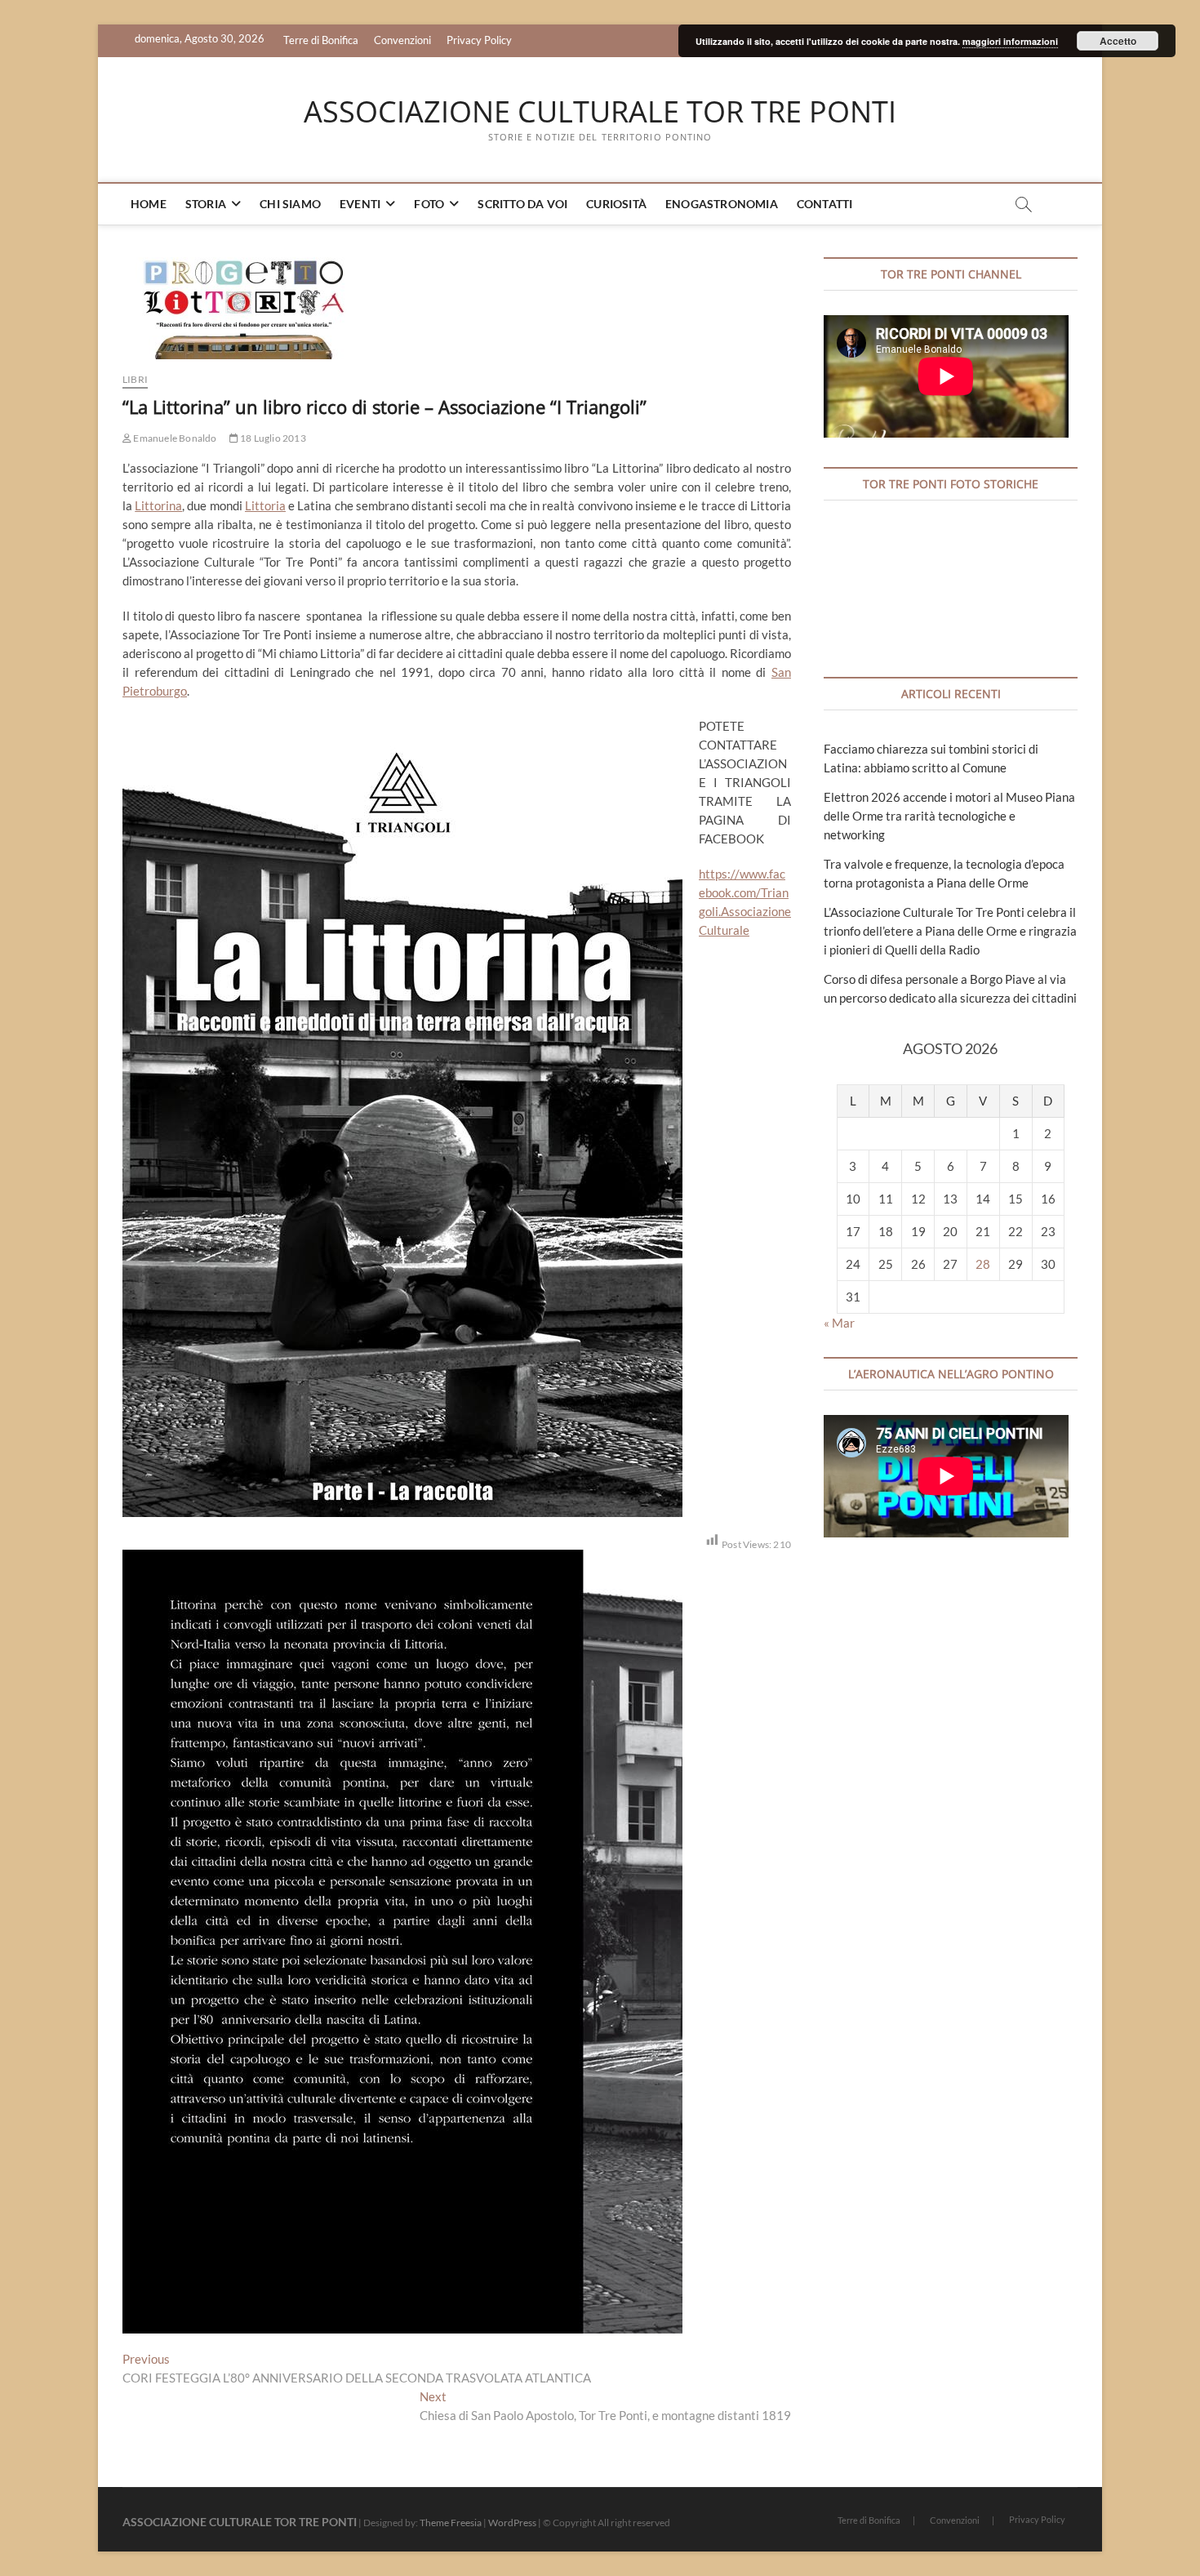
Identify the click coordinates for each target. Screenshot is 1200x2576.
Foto (429, 204)
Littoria (265, 505)
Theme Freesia (451, 2523)
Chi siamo (290, 204)
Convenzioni (402, 40)
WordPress (512, 2523)
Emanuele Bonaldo (174, 438)
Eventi (360, 204)
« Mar (839, 1323)
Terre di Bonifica (321, 40)
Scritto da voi (522, 204)
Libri (135, 379)
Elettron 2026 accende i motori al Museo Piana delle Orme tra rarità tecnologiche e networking (949, 816)
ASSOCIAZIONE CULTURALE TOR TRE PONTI (600, 112)
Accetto (1118, 41)
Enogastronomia (722, 204)
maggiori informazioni (1010, 41)
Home (149, 204)
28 (983, 1264)
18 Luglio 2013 (272, 438)
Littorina (158, 505)
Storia (206, 204)
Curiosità (616, 204)
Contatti (825, 204)
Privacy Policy (479, 40)
